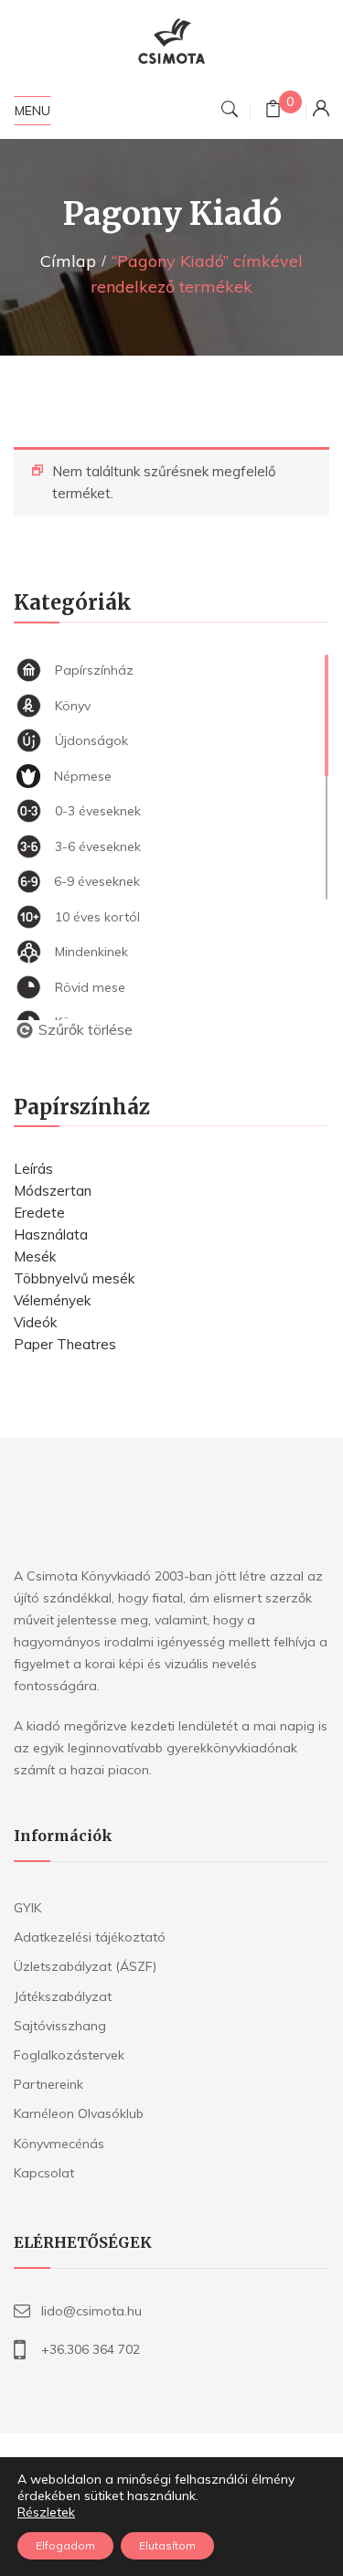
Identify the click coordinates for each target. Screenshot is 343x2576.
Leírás (33, 1169)
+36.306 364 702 (91, 2349)
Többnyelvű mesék (74, 1278)
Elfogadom (65, 2545)
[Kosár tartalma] (273, 111)
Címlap (68, 261)
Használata (51, 1235)
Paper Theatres (65, 1344)
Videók (35, 1322)
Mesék (35, 1256)
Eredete (39, 1213)
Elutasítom (167, 2545)
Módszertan (53, 1191)
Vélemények (52, 1300)
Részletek (46, 2512)
